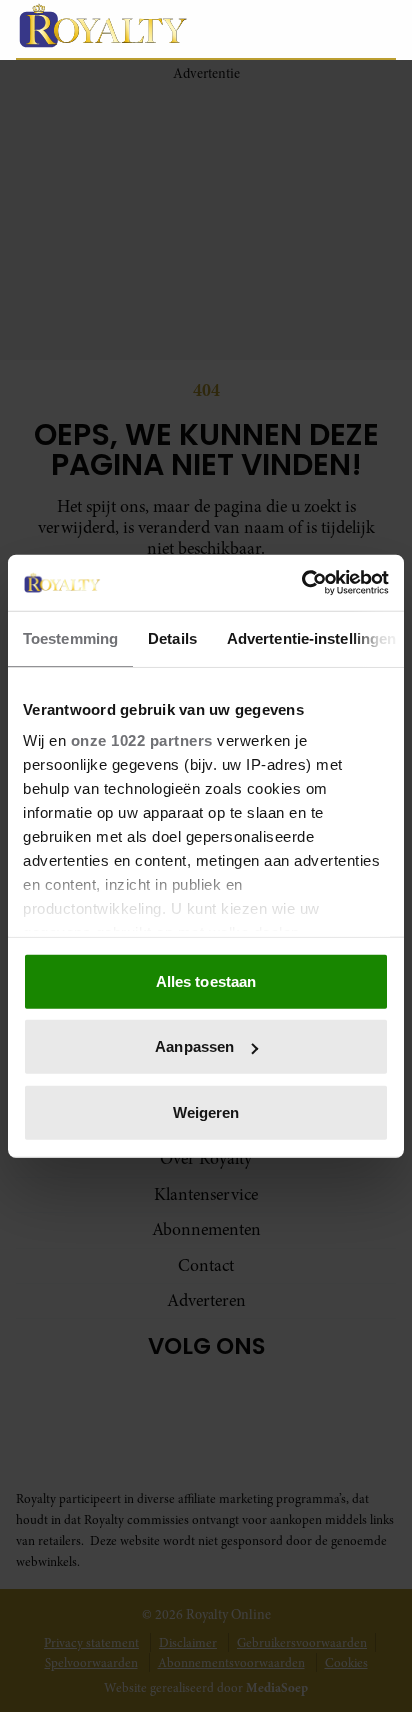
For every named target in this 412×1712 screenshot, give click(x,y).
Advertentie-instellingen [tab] (311, 637)
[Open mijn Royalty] (336, 28)
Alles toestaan (206, 980)
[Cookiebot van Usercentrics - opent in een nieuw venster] (301, 583)
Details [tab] (172, 637)
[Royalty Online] (132, 25)
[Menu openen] (286, 29)
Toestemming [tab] (70, 637)
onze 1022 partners (142, 740)
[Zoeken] (380, 30)
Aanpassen (194, 1046)
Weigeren (206, 1111)
